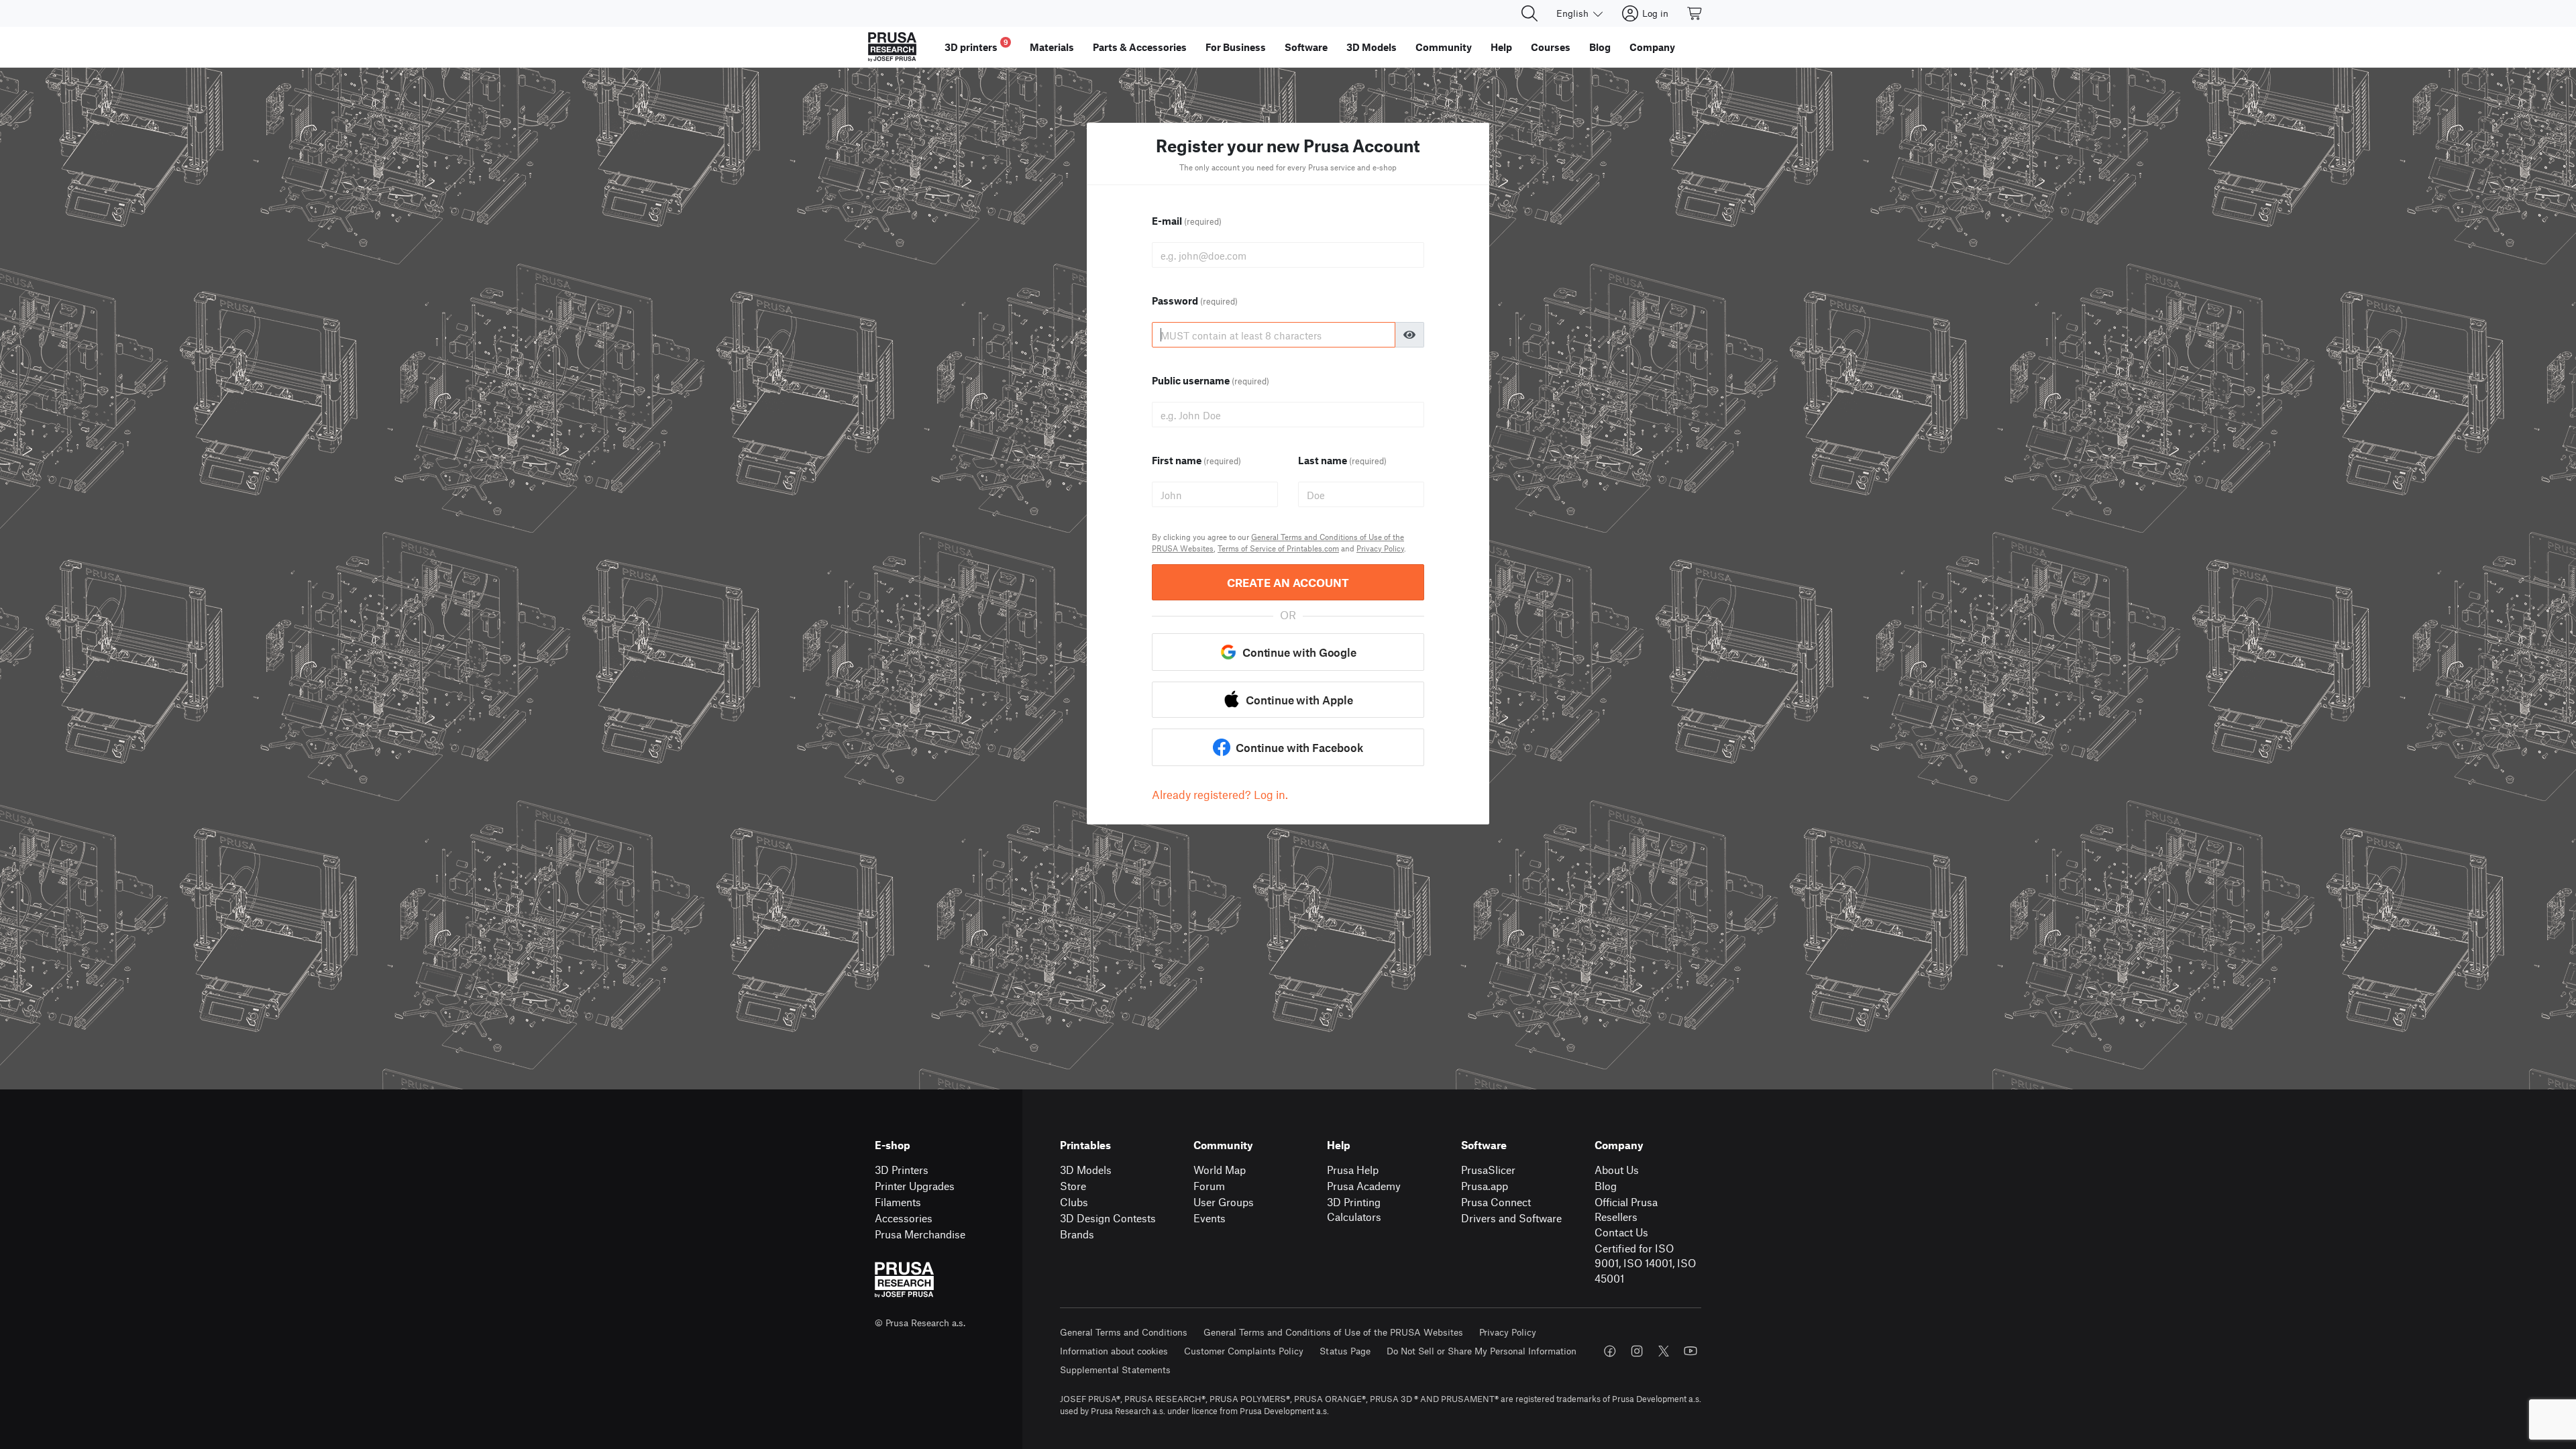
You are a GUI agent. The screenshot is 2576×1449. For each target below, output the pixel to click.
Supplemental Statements (1115, 1370)
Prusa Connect (1496, 1202)
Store (1073, 1186)
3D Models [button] (1372, 47)
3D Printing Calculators (1354, 1210)
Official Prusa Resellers (1626, 1210)
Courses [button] (1551, 47)
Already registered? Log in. (1220, 794)
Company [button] (1652, 47)
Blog (1606, 1186)
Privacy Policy (1380, 548)
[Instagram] (1637, 1351)
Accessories (904, 1218)
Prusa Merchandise (920, 1234)
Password (1195, 301)
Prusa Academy (1364, 1186)
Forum (1209, 1186)
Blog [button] (1600, 47)
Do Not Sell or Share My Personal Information (1482, 1351)
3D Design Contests (1108, 1218)
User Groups (1224, 1202)
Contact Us (1621, 1232)
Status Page (1345, 1351)
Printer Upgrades (915, 1186)
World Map (1220, 1170)
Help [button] (1501, 47)
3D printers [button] (976, 45)
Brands (1077, 1234)
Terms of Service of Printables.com (1278, 548)
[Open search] (1529, 13)
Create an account (1288, 582)
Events (1210, 1218)
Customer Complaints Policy (1244, 1351)
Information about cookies (1114, 1351)
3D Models (1086, 1170)
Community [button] (1444, 47)
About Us (1617, 1170)
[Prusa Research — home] (892, 47)
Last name (1342, 460)
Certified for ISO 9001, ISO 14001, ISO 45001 (1645, 1263)
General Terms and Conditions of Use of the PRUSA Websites (1333, 1332)
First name (1196, 460)
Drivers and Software (1511, 1218)
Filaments (898, 1202)
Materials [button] (1052, 47)
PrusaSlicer (1488, 1170)
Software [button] (1306, 47)
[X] (1664, 1351)
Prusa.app (1485, 1186)
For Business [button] (1236, 47)
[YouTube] (1690, 1351)
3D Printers (902, 1170)
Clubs (1074, 1202)
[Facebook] (1610, 1351)
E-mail (1187, 221)
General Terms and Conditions (1124, 1332)
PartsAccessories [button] (1140, 47)
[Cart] (1695, 13)
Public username (1211, 380)
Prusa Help (1353, 1170)
